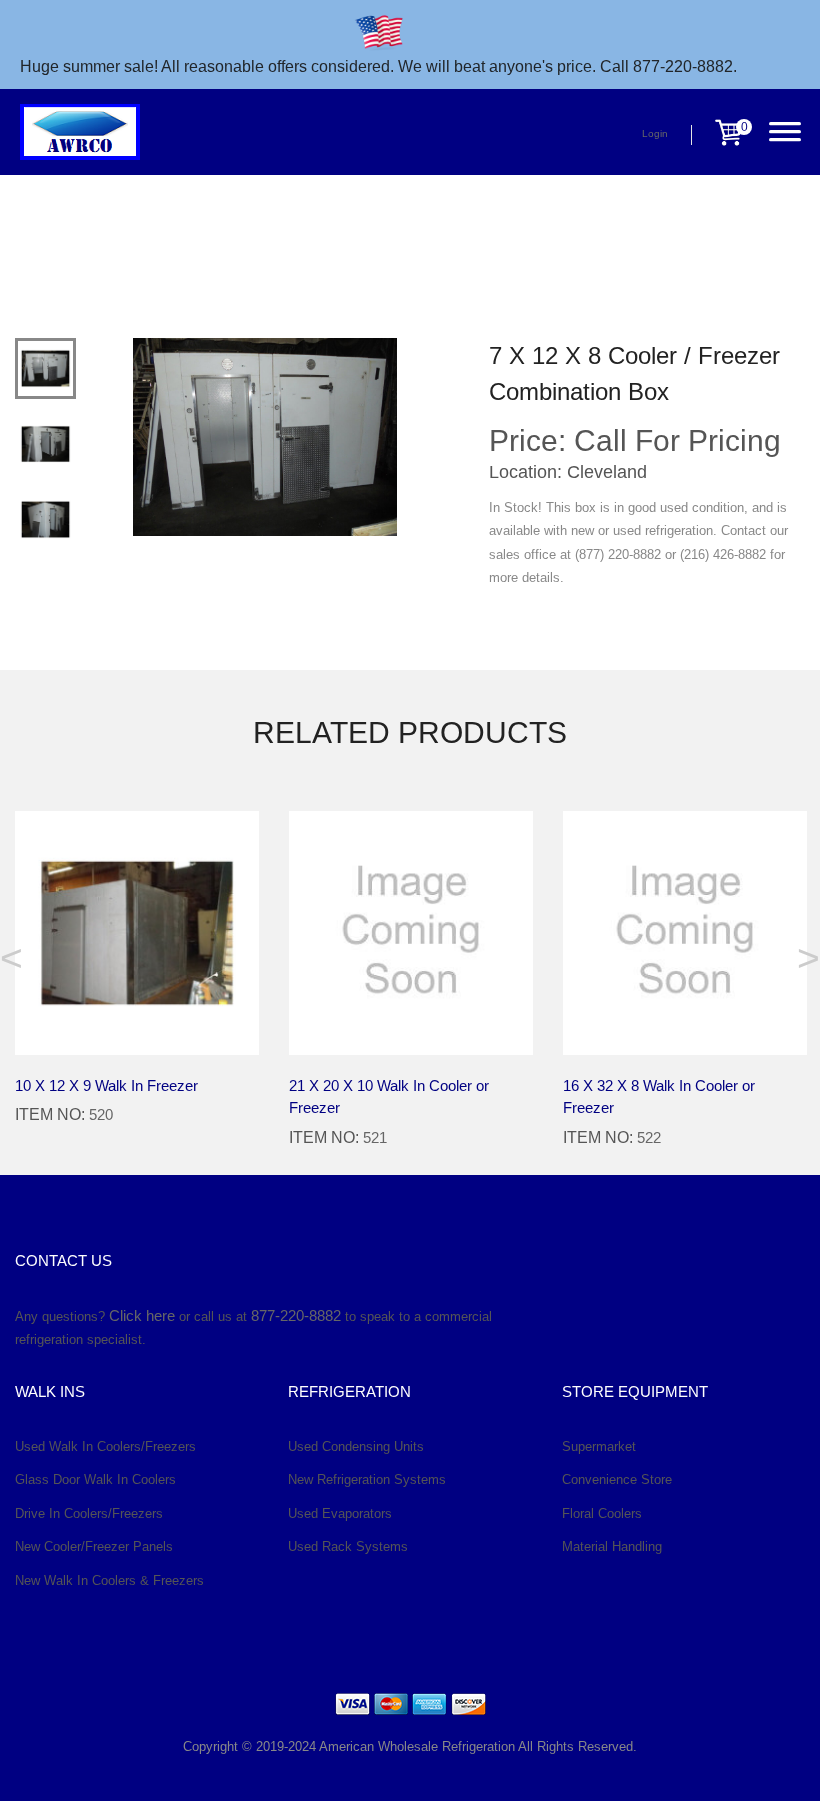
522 (649, 1137)
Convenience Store (617, 1479)
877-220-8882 (296, 1315)
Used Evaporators (340, 1513)
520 (101, 1114)
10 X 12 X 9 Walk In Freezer (106, 1085)
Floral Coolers (602, 1513)
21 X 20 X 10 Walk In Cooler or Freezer (389, 1097)
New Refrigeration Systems (367, 1479)
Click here (142, 1315)
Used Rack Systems (348, 1546)
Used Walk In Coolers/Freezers (105, 1446)
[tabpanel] (265, 437)
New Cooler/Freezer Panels (94, 1546)
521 (375, 1137)
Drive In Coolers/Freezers (89, 1513)
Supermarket (599, 1446)
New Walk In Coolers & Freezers (109, 1580)
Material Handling (612, 1546)
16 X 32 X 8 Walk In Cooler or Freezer (659, 1097)
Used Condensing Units (356, 1446)
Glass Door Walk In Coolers (95, 1479)
